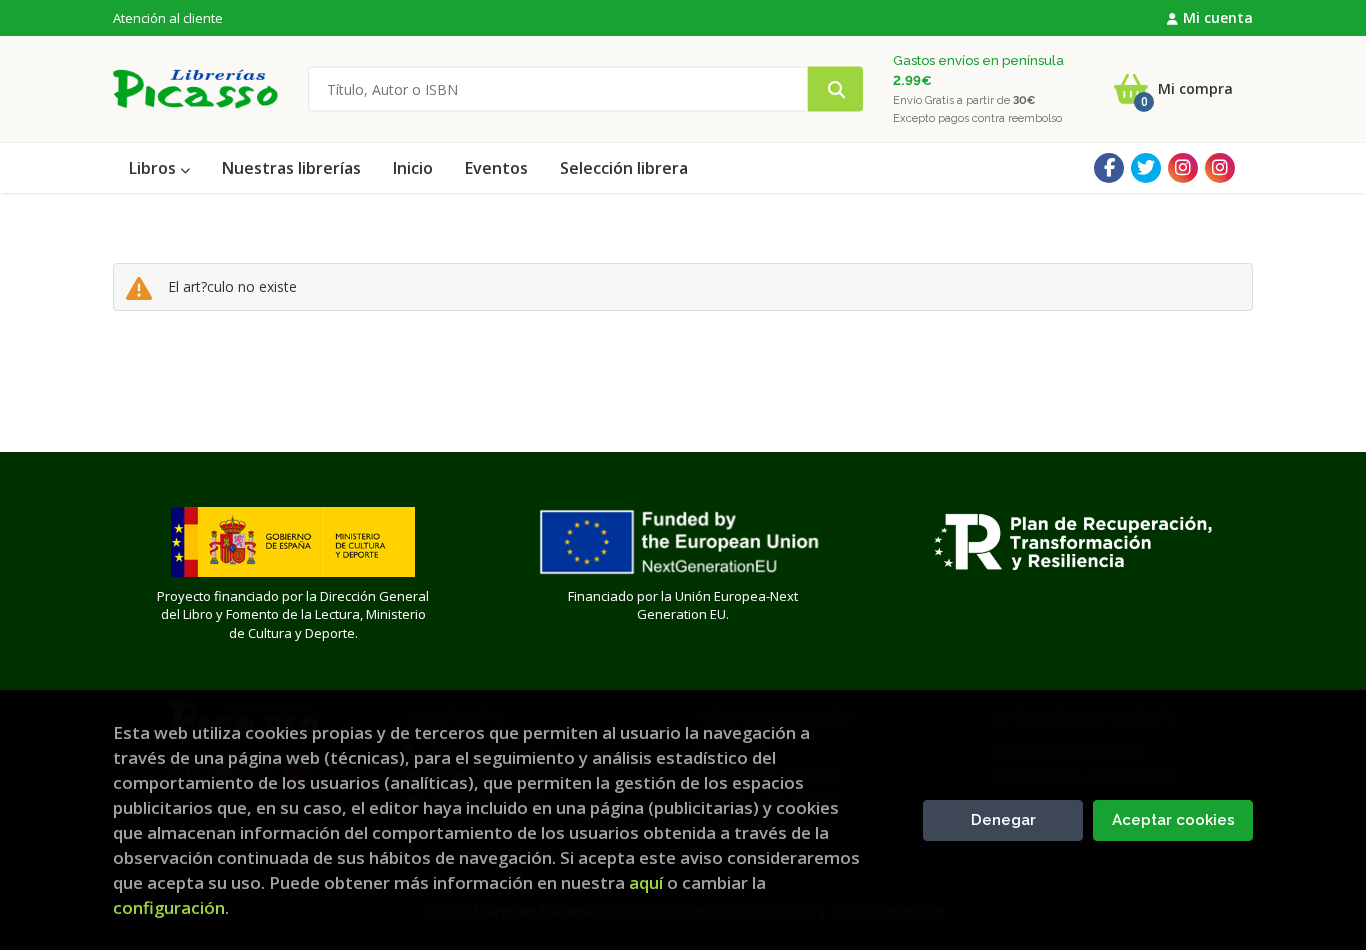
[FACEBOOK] (1109, 168)
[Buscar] (835, 89)
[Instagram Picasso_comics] (1220, 168)
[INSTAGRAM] (1183, 168)
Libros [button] (154, 168)
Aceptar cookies (1173, 820)
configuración (169, 907)
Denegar (1003, 820)
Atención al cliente (168, 18)
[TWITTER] (1146, 168)
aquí (646, 882)
